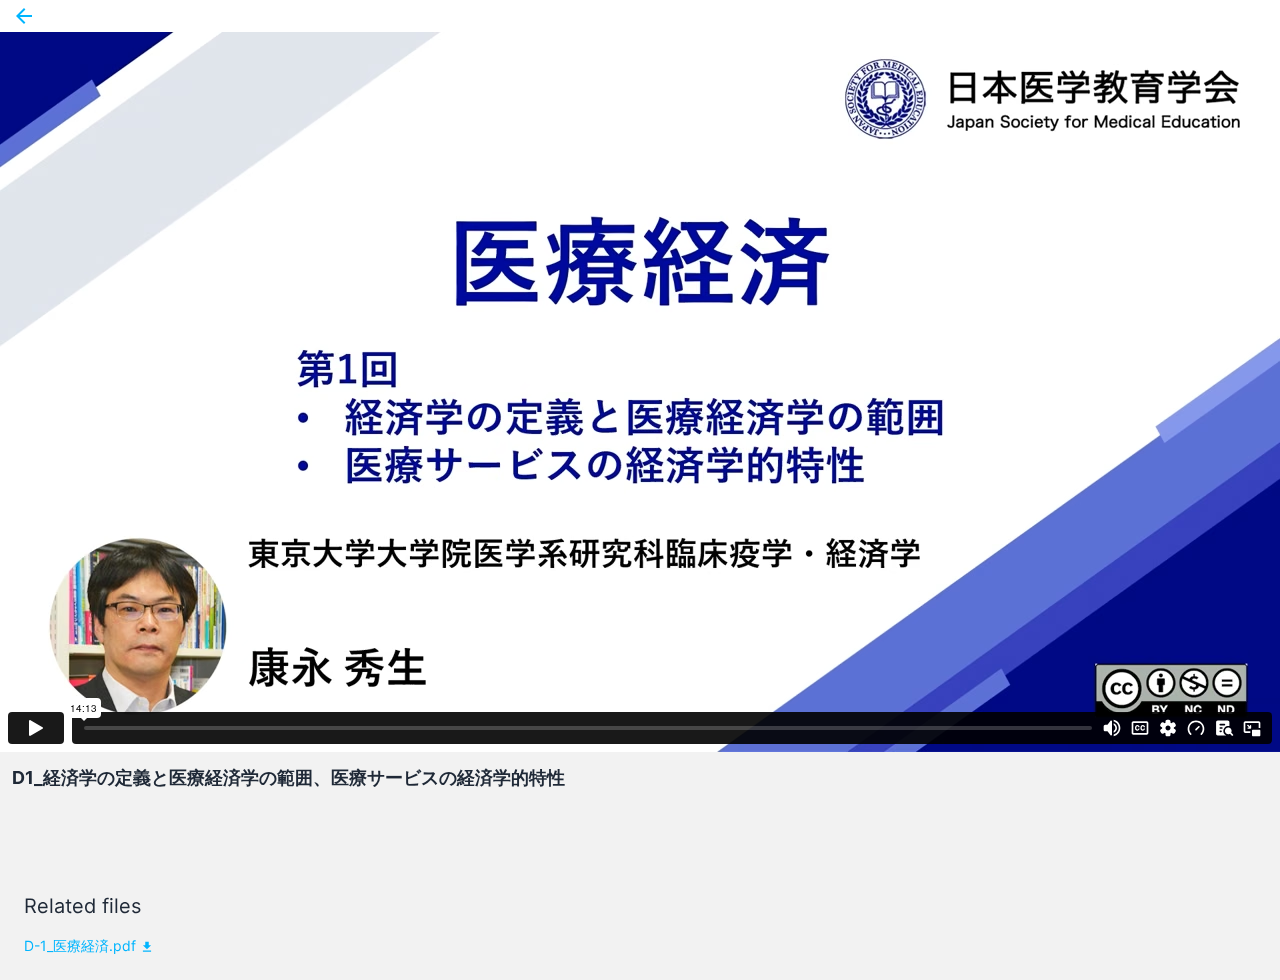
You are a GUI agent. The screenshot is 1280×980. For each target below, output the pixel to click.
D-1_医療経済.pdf (80, 945)
